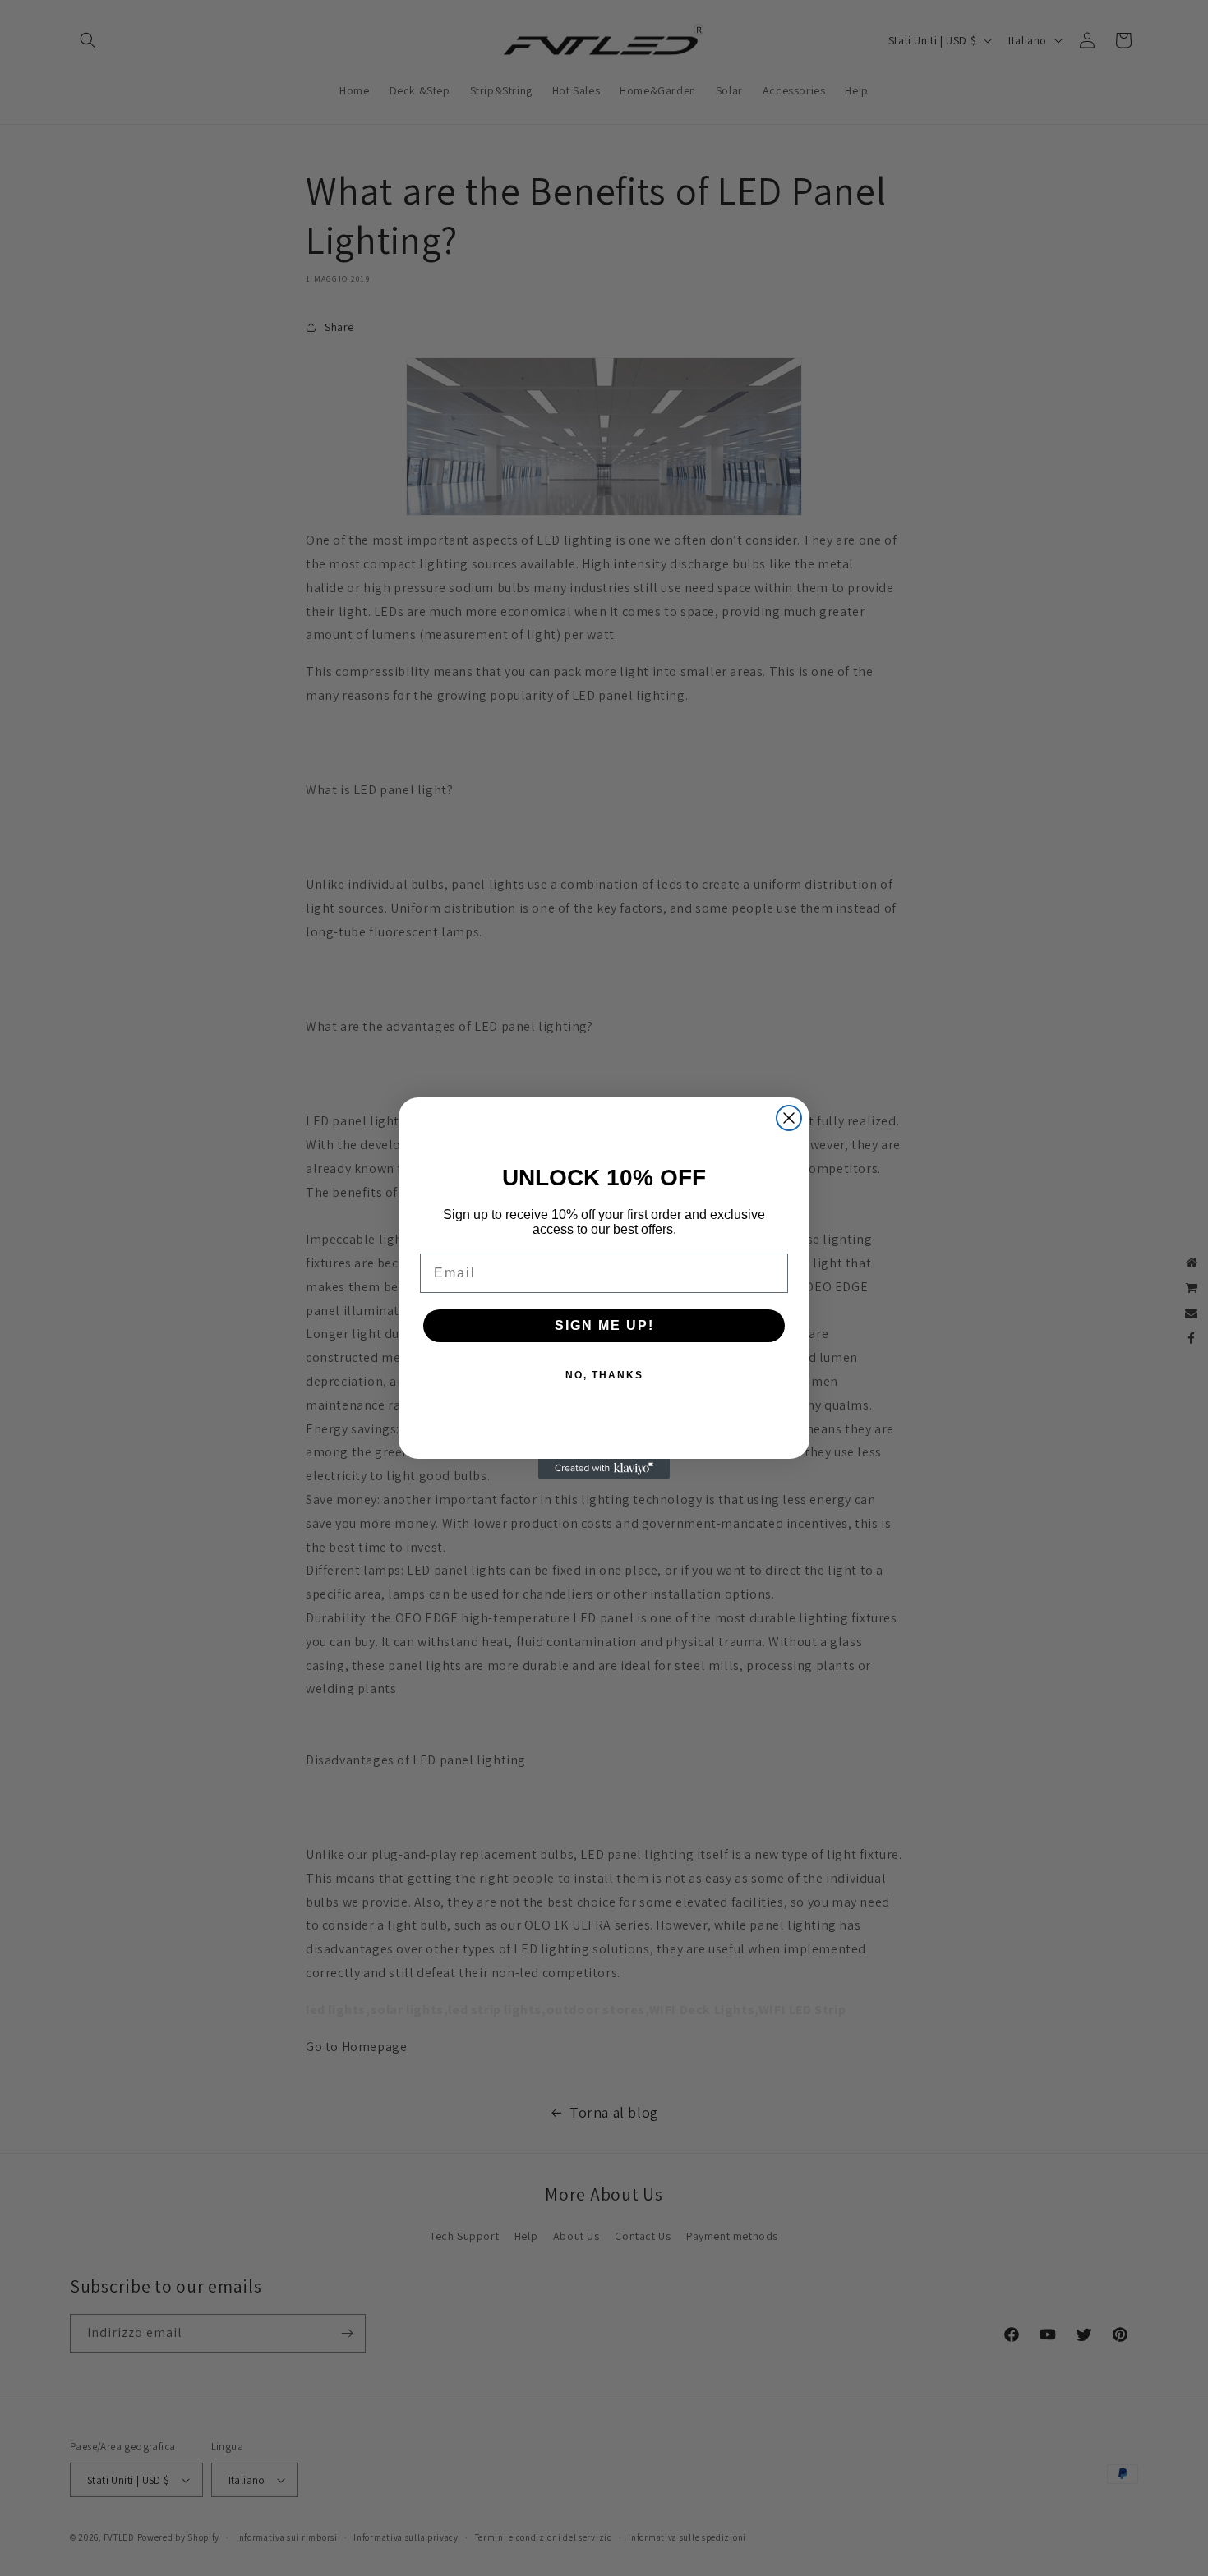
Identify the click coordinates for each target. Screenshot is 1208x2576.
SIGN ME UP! (604, 1325)
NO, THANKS (604, 1375)
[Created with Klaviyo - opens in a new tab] (604, 1469)
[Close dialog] (789, 1118)
